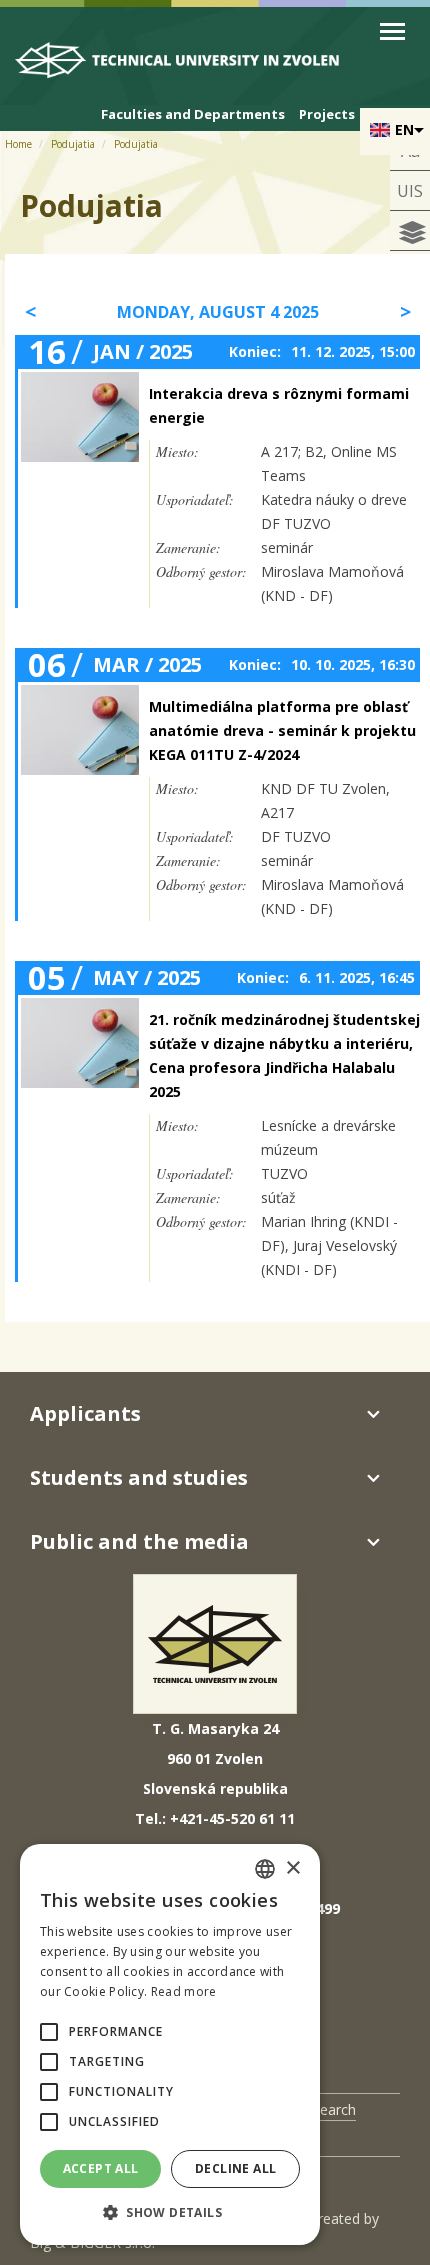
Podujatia (73, 144)
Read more (184, 1991)
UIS (410, 191)
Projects (327, 114)
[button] (49, 2032)
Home (18, 144)
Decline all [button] (235, 2168)
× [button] (292, 1868)
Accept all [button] (101, 2168)
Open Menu (392, 31)
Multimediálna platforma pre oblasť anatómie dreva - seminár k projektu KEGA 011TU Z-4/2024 (282, 730)
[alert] (170, 2044)
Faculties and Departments (193, 114)
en (404, 129)
